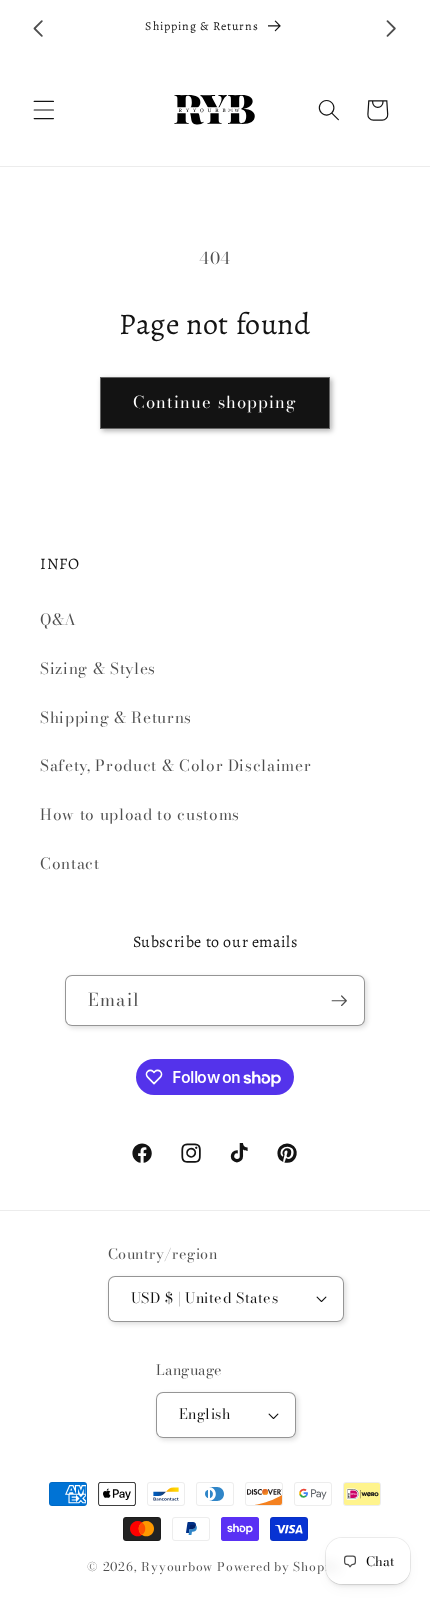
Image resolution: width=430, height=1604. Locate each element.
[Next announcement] (392, 29)
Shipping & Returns (116, 717)
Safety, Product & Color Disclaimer (175, 765)
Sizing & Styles (98, 668)
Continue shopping (215, 402)
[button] (44, 110)
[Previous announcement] (39, 29)
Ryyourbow (177, 1566)
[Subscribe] (339, 1001)
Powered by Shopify (280, 1566)
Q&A (58, 619)
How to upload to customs (140, 814)
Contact (70, 863)
